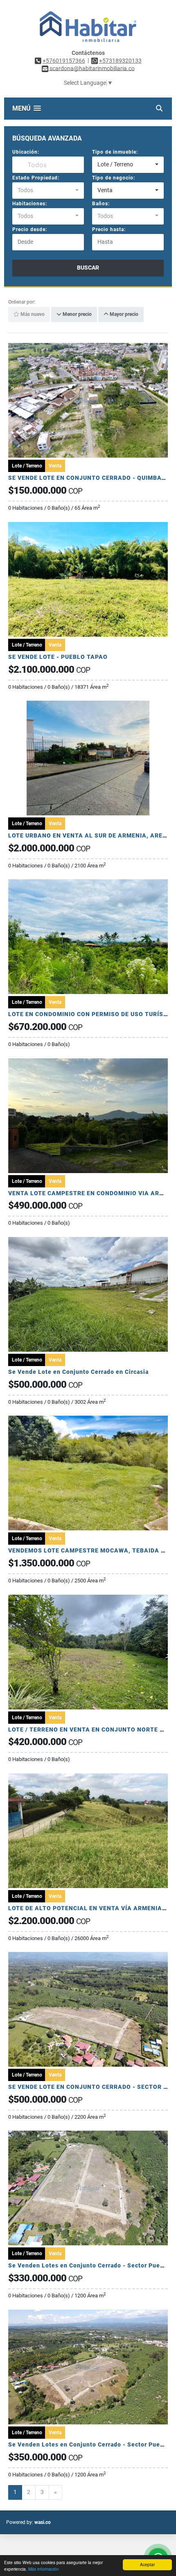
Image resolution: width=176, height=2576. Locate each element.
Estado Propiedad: (36, 178)
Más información (44, 2569)
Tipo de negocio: (114, 178)
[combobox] (128, 165)
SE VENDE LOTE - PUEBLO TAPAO (58, 657)
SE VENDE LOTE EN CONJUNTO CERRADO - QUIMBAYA (89, 478)
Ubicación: (26, 152)
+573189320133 (120, 61)
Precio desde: (30, 229)
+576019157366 (64, 61)
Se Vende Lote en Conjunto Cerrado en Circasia (78, 1372)
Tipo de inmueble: (115, 152)
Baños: (101, 204)
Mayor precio (123, 315)
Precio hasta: (109, 229)
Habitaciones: (30, 204)
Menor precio (77, 315)
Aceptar (147, 2564)
